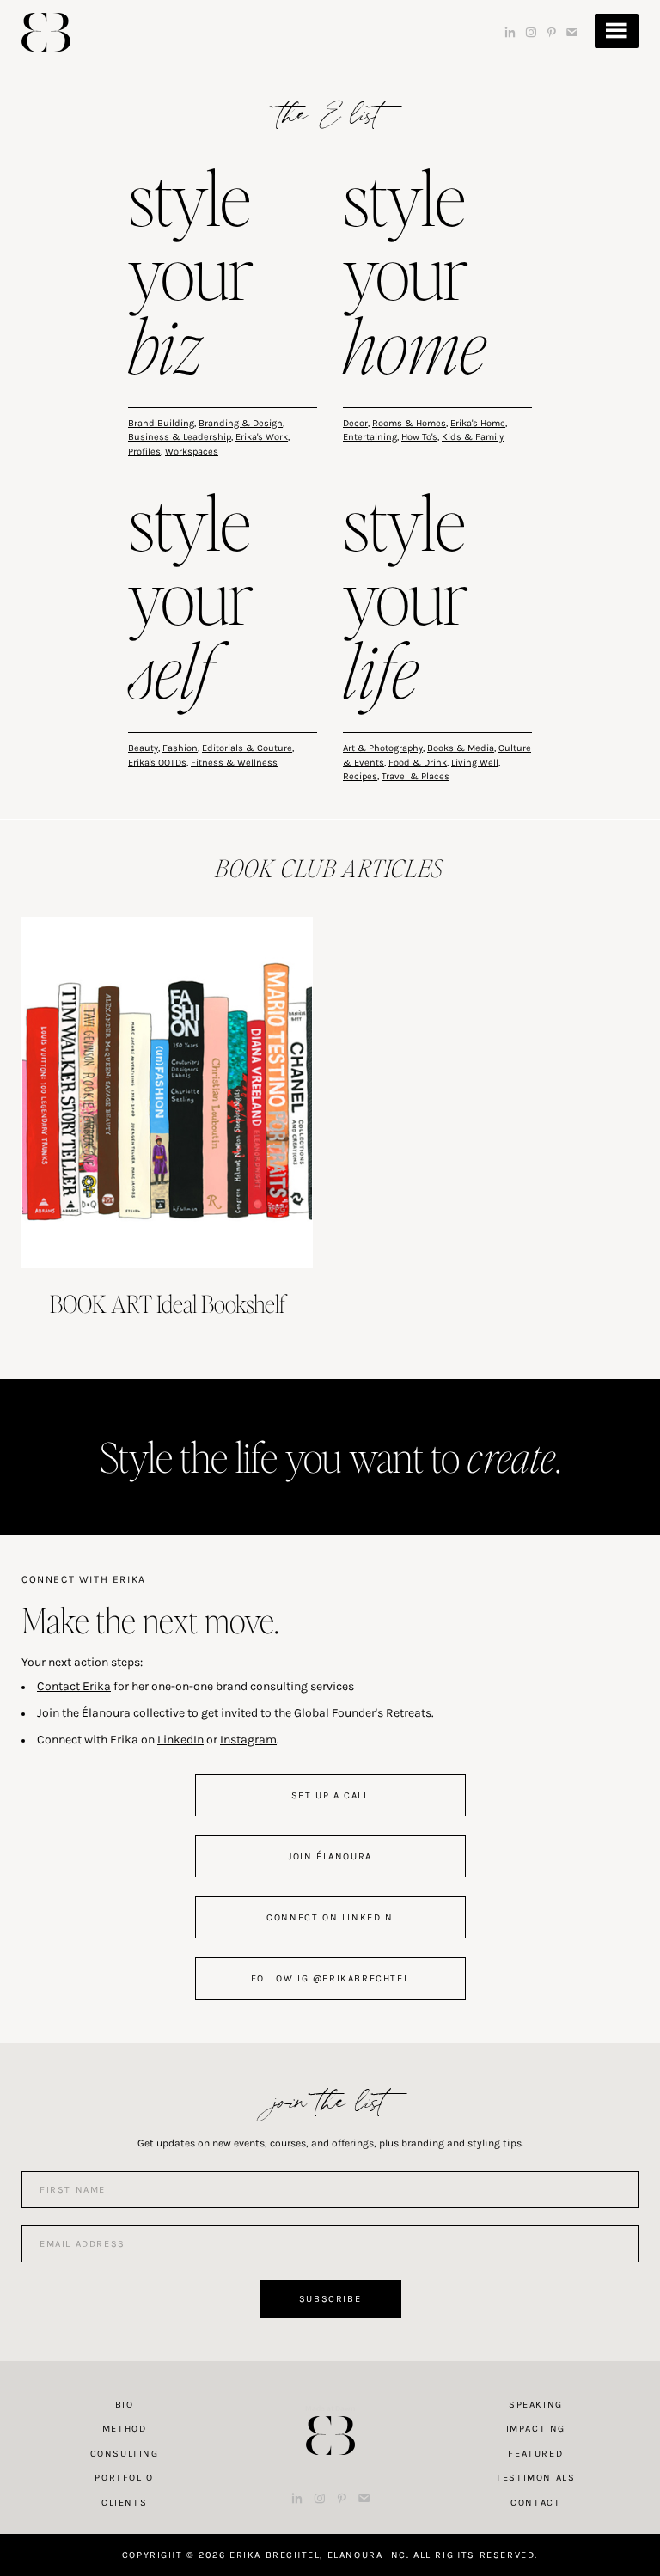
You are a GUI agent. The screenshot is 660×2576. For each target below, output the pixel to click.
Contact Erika (74, 1686)
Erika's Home (478, 423)
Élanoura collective (133, 1713)
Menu (617, 31)
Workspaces (192, 452)
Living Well (475, 763)
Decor (355, 423)
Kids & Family (473, 437)
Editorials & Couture (247, 748)
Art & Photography (383, 748)
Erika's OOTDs (157, 763)
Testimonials (535, 2478)
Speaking (536, 2405)
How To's (419, 437)
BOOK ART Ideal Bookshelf (168, 1303)
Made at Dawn (330, 2408)
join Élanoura (330, 1856)
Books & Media (461, 748)
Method (125, 2429)
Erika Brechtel (46, 32)
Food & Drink (418, 763)
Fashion (180, 748)
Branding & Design (241, 423)
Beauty (143, 748)
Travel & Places (416, 776)
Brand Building (161, 423)
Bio (125, 2405)
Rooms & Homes (409, 423)
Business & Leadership (180, 437)
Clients (124, 2503)
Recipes (360, 776)
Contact (535, 2503)
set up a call (330, 1795)
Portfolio (124, 2478)
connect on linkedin (330, 1917)
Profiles (144, 452)
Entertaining (370, 437)
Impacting (536, 2429)
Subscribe (330, 2299)
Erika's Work (262, 437)
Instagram (248, 1740)
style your (191, 276)
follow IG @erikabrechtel (330, 1978)
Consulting (125, 2454)
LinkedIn (180, 1740)
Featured (535, 2454)
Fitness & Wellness (234, 763)
